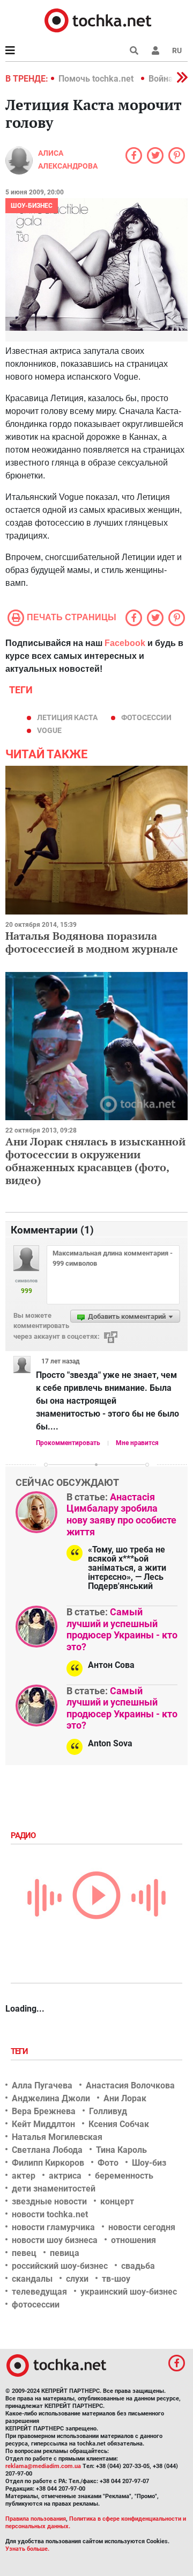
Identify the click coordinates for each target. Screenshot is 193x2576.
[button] (155, 50)
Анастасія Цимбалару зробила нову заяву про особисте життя (121, 1514)
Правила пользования (36, 2519)
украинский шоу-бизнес (129, 2292)
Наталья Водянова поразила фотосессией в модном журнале (92, 942)
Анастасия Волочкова (130, 2085)
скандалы (32, 2279)
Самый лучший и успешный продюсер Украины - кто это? (122, 1629)
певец (24, 2253)
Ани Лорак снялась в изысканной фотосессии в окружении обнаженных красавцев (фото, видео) (95, 1161)
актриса (65, 2176)
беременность (124, 2176)
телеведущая (39, 2292)
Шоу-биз (149, 2163)
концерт (117, 2201)
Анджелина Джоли (51, 2098)
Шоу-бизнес (32, 206)
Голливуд (108, 2111)
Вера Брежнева (44, 2111)
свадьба (138, 2266)
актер (24, 2176)
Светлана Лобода (47, 2150)
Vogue (49, 730)
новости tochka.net (50, 2214)
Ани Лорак (125, 2098)
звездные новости (49, 2201)
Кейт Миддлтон (43, 2124)
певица (65, 2253)
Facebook (125, 643)
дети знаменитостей (54, 2189)
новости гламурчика (53, 2227)
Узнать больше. (27, 2549)
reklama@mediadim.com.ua (43, 2466)
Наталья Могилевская (57, 2137)
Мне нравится (137, 1443)
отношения (133, 2240)
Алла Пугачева (42, 2085)
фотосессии (146, 717)
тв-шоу (116, 2279)
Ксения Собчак (119, 2124)
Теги (20, 2051)
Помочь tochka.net (97, 79)
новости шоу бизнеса (55, 2240)
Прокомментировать (68, 1443)
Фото (108, 2163)
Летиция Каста (67, 717)
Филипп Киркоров (48, 2163)
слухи (77, 2279)
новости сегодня (142, 2227)
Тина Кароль (121, 2150)
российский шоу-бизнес (60, 2266)
